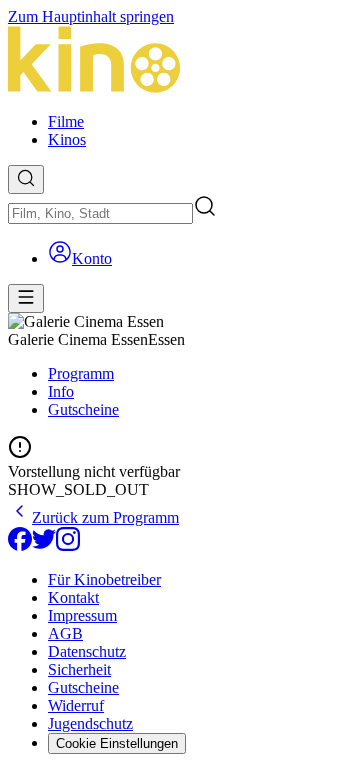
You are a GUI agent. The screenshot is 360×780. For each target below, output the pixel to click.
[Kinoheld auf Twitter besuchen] (44, 545)
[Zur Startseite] (180, 61)
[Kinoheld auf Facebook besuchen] (20, 545)
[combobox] (100, 213)
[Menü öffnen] (26, 298)
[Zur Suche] (26, 179)
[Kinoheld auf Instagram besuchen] (68, 545)
